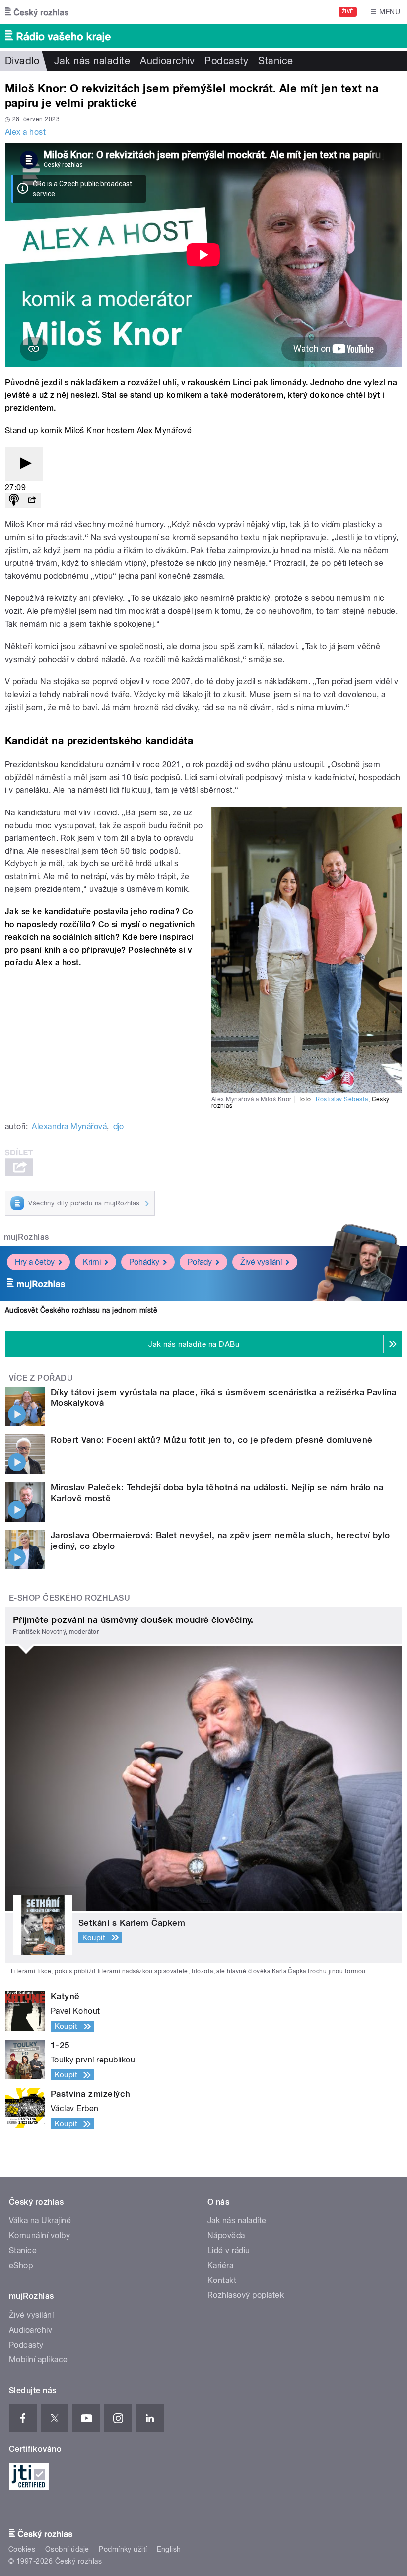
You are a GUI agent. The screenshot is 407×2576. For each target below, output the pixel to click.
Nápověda (226, 2236)
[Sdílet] (32, 500)
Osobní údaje (67, 2549)
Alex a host (25, 132)
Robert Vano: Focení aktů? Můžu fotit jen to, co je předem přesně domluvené (212, 1440)
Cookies (22, 2549)
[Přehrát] (24, 464)
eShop (21, 2265)
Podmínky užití (123, 2549)
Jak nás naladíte (92, 61)
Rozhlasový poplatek (246, 2295)
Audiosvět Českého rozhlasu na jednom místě (81, 1310)
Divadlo (22, 61)
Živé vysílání (261, 1262)
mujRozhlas (27, 1237)
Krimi (92, 1262)
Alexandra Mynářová (69, 1127)
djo (119, 1127)
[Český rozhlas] (37, 12)
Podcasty (226, 61)
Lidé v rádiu (229, 2250)
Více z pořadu (41, 1378)
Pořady (200, 1262)
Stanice (275, 61)
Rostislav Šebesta (342, 1099)
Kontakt (222, 2280)
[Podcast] (14, 500)
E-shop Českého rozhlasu (69, 1598)
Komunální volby (39, 2236)
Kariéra (220, 2265)
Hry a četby (35, 1262)
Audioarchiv (167, 61)
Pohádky (144, 1262)
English (169, 2549)
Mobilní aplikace (38, 2360)
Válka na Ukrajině (40, 2221)
